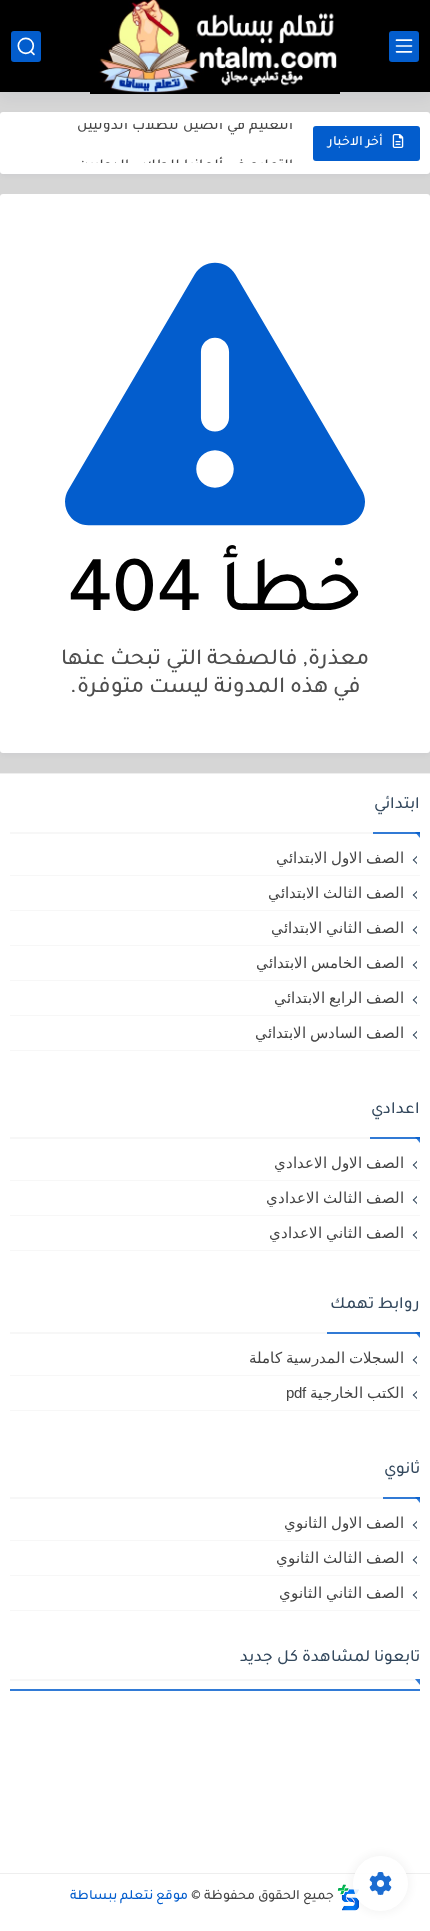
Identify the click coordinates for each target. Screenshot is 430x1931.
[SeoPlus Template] (349, 1897)
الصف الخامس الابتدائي (330, 962)
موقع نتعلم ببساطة (129, 1897)
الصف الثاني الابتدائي (337, 927)
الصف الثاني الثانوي (341, 1592)
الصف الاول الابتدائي (340, 857)
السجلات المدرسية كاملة (326, 1357)
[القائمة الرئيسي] (404, 46)
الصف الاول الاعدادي (339, 1162)
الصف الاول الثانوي (344, 1522)
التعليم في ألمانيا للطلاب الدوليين (185, 146)
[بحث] (26, 46)
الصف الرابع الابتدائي (339, 997)
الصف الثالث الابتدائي (336, 892)
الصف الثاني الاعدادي (336, 1232)
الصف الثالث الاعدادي (335, 1197)
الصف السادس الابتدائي (329, 1032)
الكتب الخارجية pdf (345, 1392)
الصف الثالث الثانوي (340, 1557)
